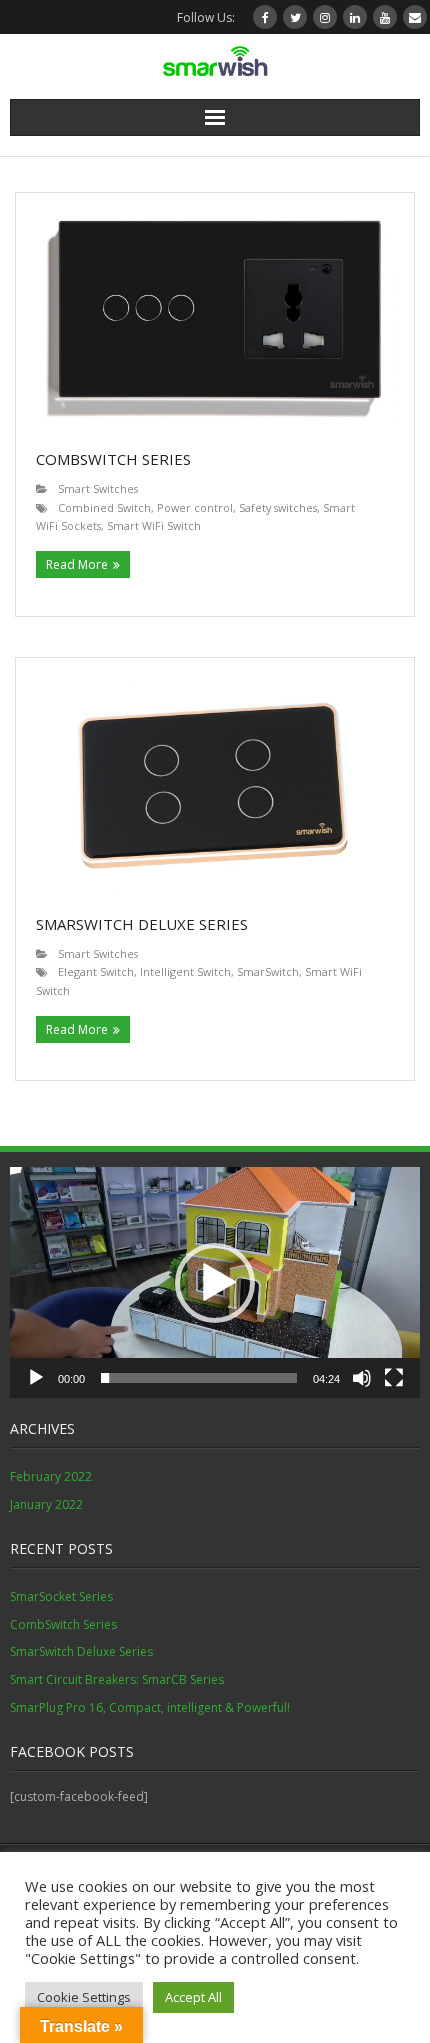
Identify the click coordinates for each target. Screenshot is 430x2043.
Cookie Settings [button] (84, 1997)
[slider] (199, 1378)
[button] (215, 1283)
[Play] (36, 1378)
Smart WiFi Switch (154, 525)
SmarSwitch (268, 971)
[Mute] (362, 1378)
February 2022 (51, 1476)
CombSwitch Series (113, 459)
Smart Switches (98, 488)
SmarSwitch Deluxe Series (142, 924)
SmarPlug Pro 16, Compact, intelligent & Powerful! (150, 1707)
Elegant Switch (96, 971)
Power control (195, 507)
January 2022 (46, 1504)
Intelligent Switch (185, 971)
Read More (77, 564)
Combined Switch (104, 507)
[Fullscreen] (394, 1378)
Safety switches (278, 507)
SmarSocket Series (61, 1596)
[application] (215, 1282)
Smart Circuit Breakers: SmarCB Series (117, 1679)
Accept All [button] (193, 1997)
